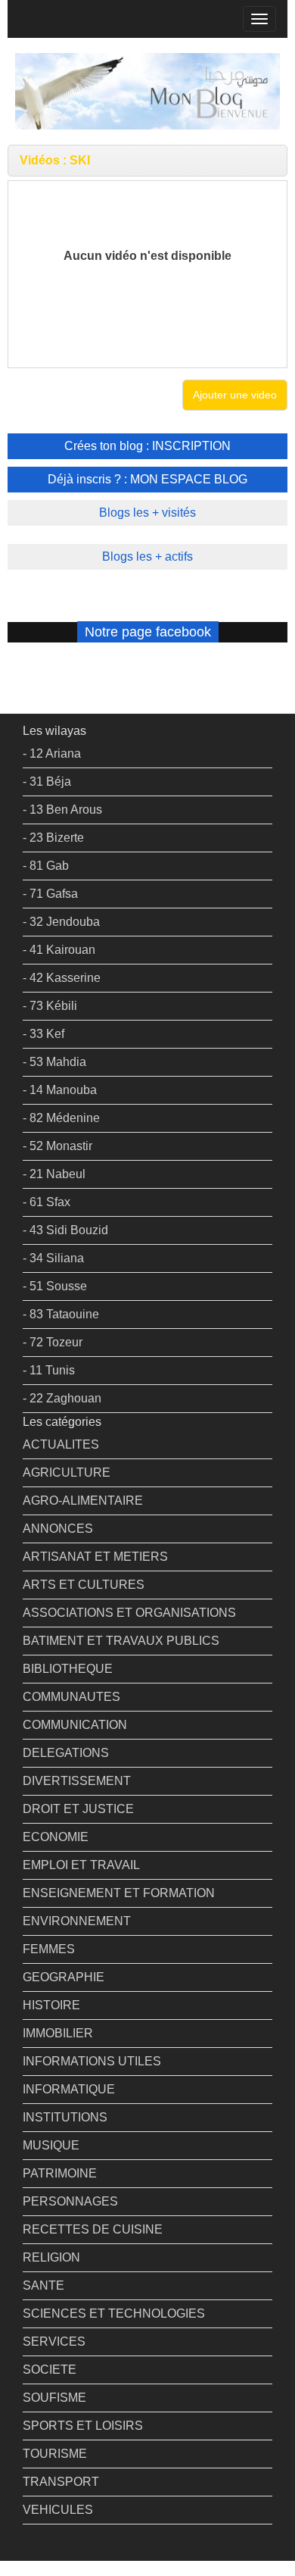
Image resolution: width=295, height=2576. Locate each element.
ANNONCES (58, 1529)
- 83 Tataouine (61, 1314)
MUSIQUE (51, 2145)
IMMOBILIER (58, 2033)
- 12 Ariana (52, 753)
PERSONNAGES (70, 2201)
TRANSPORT (61, 2482)
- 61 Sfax (47, 1202)
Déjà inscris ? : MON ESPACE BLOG (147, 479)
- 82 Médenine (61, 1118)
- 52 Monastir (57, 1146)
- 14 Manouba (60, 1090)
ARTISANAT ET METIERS (95, 1557)
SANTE (43, 2285)
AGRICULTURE (67, 1472)
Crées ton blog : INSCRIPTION (147, 446)
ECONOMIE (56, 1837)
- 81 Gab (46, 866)
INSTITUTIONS (65, 2117)
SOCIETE (50, 2370)
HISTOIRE (51, 2005)
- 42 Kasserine (62, 978)
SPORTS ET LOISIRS (83, 2426)
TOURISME (55, 2454)
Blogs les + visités (147, 513)
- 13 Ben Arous (62, 810)
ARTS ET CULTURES (84, 1585)
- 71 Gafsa (50, 894)
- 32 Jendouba (61, 922)
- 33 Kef (43, 1034)
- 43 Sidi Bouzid (65, 1230)
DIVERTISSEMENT (77, 1781)
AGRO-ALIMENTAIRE (83, 1501)
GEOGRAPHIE (64, 1977)
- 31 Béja (47, 782)
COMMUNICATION (75, 1725)
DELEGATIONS (66, 1753)
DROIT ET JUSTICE (78, 1809)
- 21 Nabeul (54, 1174)
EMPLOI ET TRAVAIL (81, 1865)
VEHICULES (58, 2510)
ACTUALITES (61, 1444)
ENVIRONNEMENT (77, 1921)
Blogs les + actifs (147, 556)
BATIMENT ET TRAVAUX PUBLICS (121, 1641)
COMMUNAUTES (71, 1697)
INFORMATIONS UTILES (92, 2061)
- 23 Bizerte (53, 838)
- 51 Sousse (55, 1286)
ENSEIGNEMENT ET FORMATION (119, 1893)
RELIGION (51, 2257)
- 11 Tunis (49, 1370)
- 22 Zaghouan (62, 1398)
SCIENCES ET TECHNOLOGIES (114, 2313)
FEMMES (49, 1949)
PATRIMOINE (60, 2173)
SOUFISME (54, 2398)
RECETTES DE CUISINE (93, 2229)
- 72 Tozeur (53, 1342)
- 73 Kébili (50, 1006)
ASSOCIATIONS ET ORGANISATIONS (129, 1613)
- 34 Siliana (53, 1258)
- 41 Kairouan (59, 950)
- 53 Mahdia (54, 1062)
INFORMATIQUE (69, 2089)
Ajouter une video (235, 395)
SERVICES (54, 2342)
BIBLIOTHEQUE (68, 1669)
